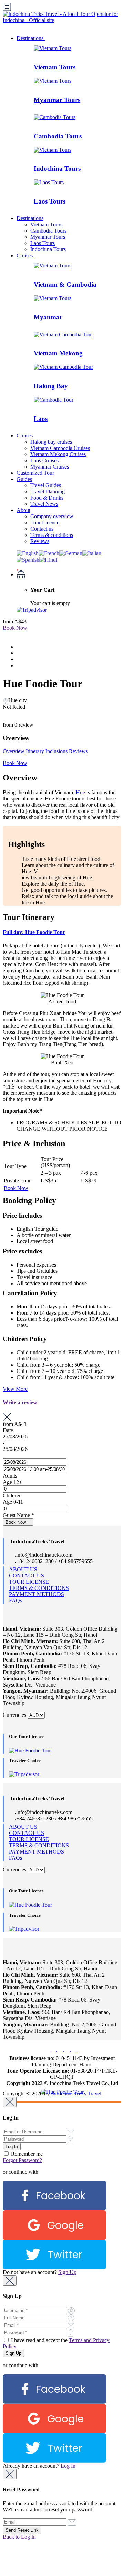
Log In (68, 2466)
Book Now (15, 628)
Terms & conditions (52, 535)
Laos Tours (50, 201)
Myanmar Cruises (50, 467)
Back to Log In (19, 2537)
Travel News (44, 504)
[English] (28, 553)
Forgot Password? (22, 2160)
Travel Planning (48, 491)
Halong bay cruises (51, 442)
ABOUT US (23, 1569)
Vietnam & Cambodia (65, 284)
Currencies (14, 1715)
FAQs (15, 1600)
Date (8, 1430)
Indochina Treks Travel (76, 2093)
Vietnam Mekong (58, 353)
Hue (80, 792)
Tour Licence (45, 523)
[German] (71, 553)
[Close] (10, 2102)
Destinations (31, 38)
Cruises (25, 255)
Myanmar (48, 317)
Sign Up (67, 2272)
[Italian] (92, 553)
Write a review (21, 1402)
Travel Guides (46, 485)
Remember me (26, 2154)
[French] (49, 553)
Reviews (40, 541)
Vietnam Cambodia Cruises (60, 448)
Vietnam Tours (55, 67)
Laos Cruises (44, 460)
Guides (24, 479)
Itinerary (35, 751)
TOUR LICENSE (29, 1582)
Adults (10, 1476)
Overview (14, 751)
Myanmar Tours (57, 100)
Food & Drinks (47, 498)
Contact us (42, 529)
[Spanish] (28, 559)
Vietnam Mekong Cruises (58, 454)
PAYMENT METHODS (37, 1594)
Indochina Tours (57, 169)
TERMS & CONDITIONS (39, 1588)
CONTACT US (27, 1576)
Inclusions (56, 751)
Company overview (52, 516)
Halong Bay (51, 386)
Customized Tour (35, 473)
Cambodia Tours (58, 136)
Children (12, 1496)
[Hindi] (48, 559)
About (23, 510)
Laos (41, 419)
